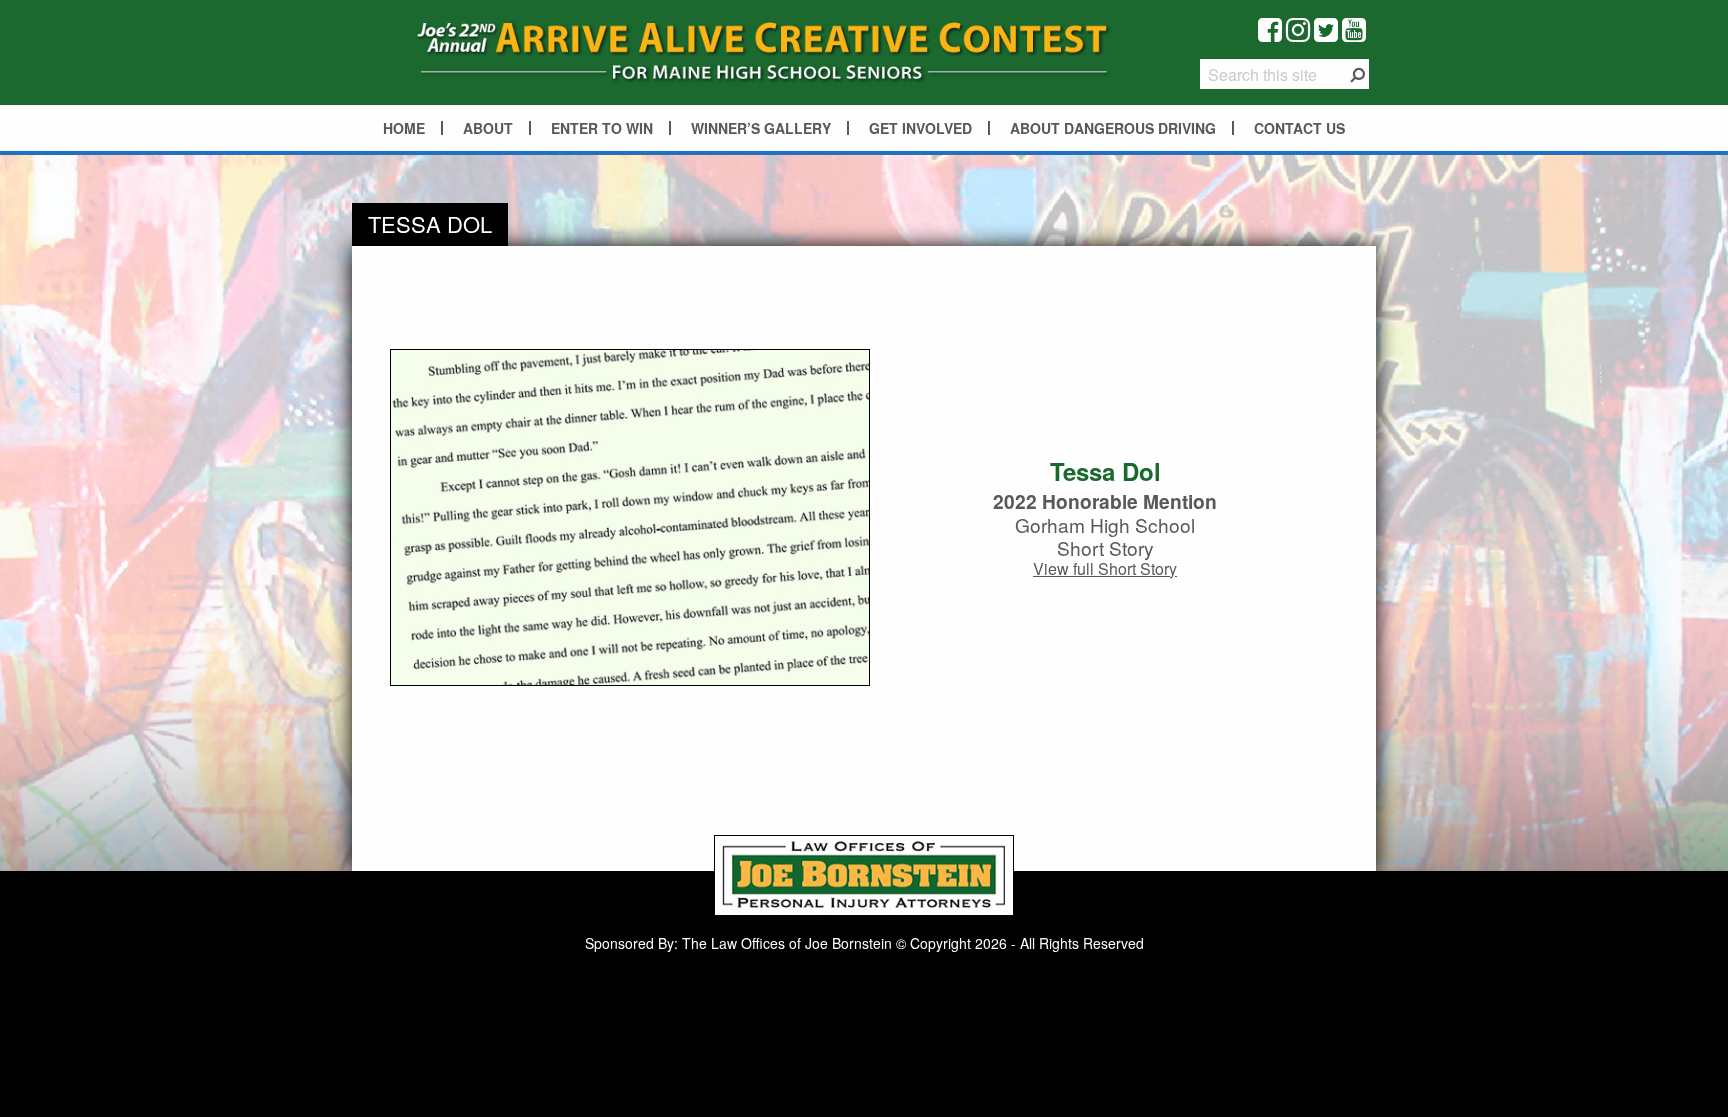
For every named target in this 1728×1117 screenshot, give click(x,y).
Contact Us (1299, 128)
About (488, 128)
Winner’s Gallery (761, 128)
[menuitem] (405, 128)
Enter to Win (602, 128)
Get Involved (920, 128)
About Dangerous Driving (1113, 128)
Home (404, 128)
